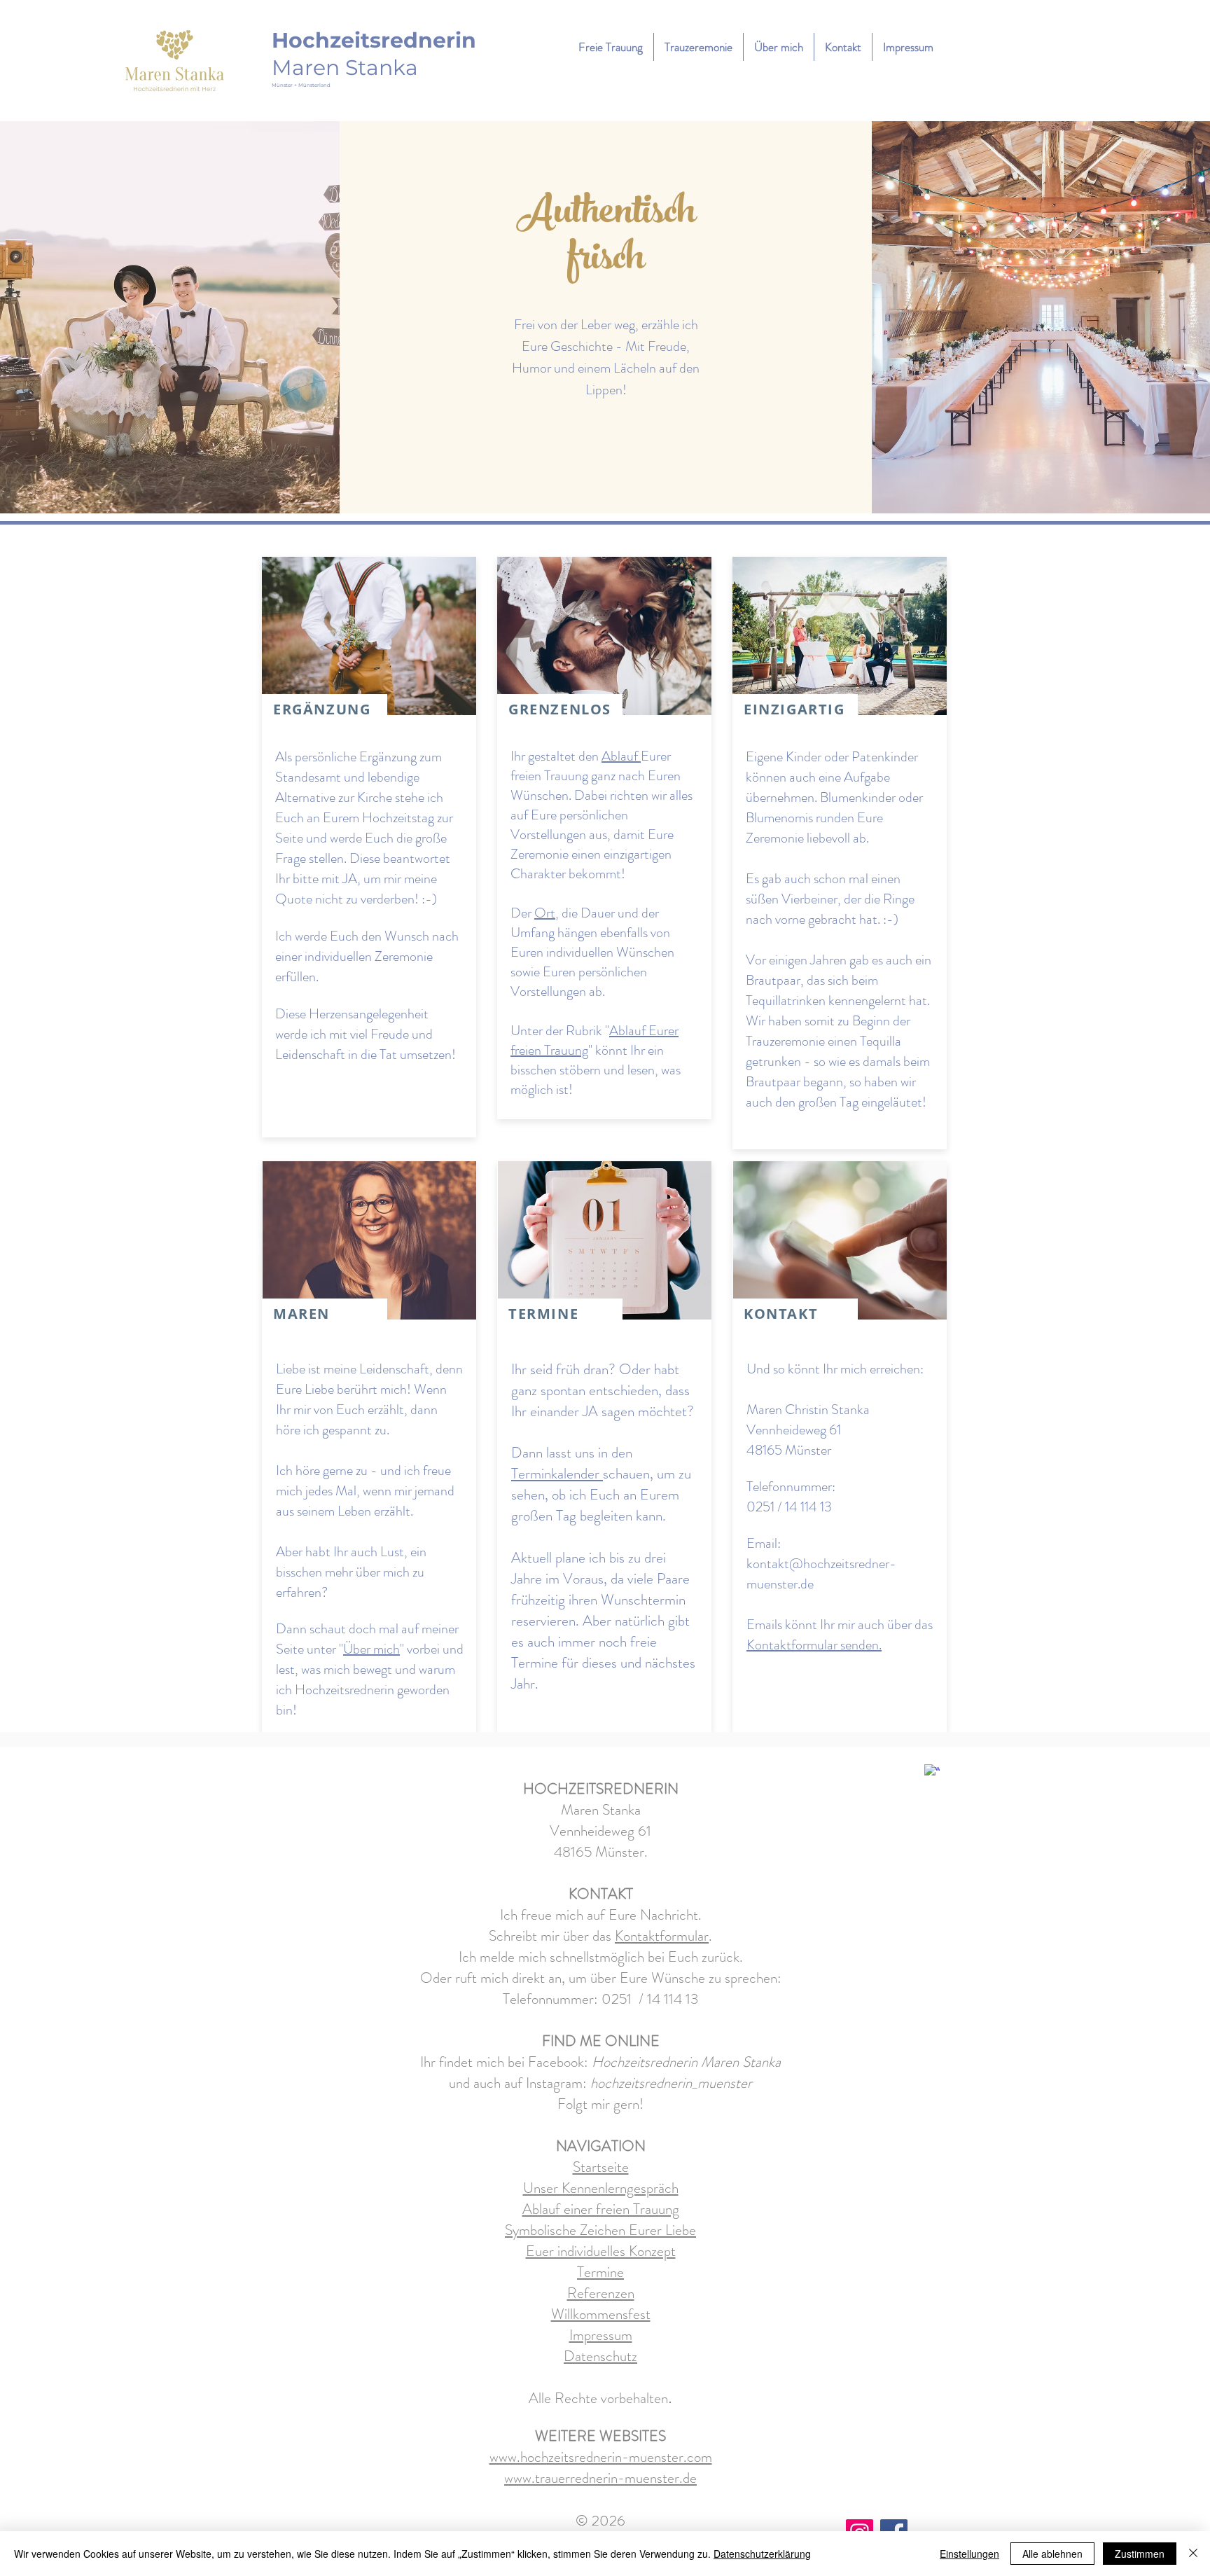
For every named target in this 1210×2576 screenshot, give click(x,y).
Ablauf (621, 756)
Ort (545, 913)
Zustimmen (1140, 2554)
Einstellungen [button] (969, 2554)
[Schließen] (1193, 2554)
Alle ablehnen (1052, 2554)
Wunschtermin (643, 1600)
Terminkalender (557, 1474)
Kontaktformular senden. (814, 1645)
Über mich (371, 1649)
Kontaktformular (662, 1936)
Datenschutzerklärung (762, 2554)
